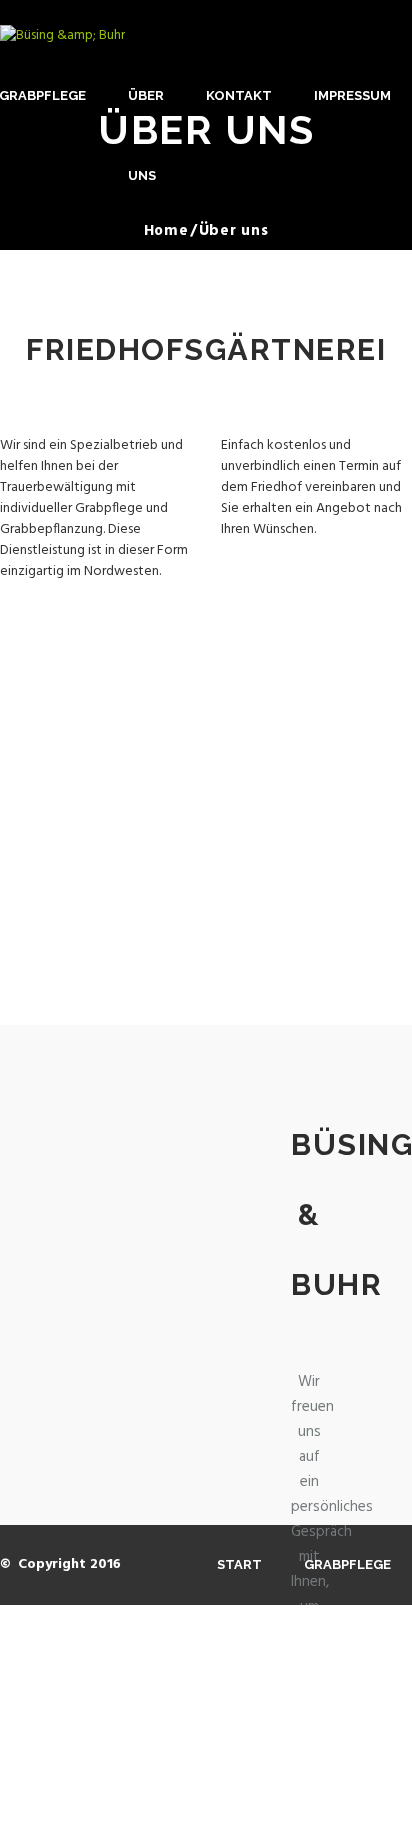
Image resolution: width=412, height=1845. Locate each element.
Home (166, 231)
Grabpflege (347, 1564)
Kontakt (239, 95)
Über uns (146, 135)
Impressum (352, 95)
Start (239, 1564)
